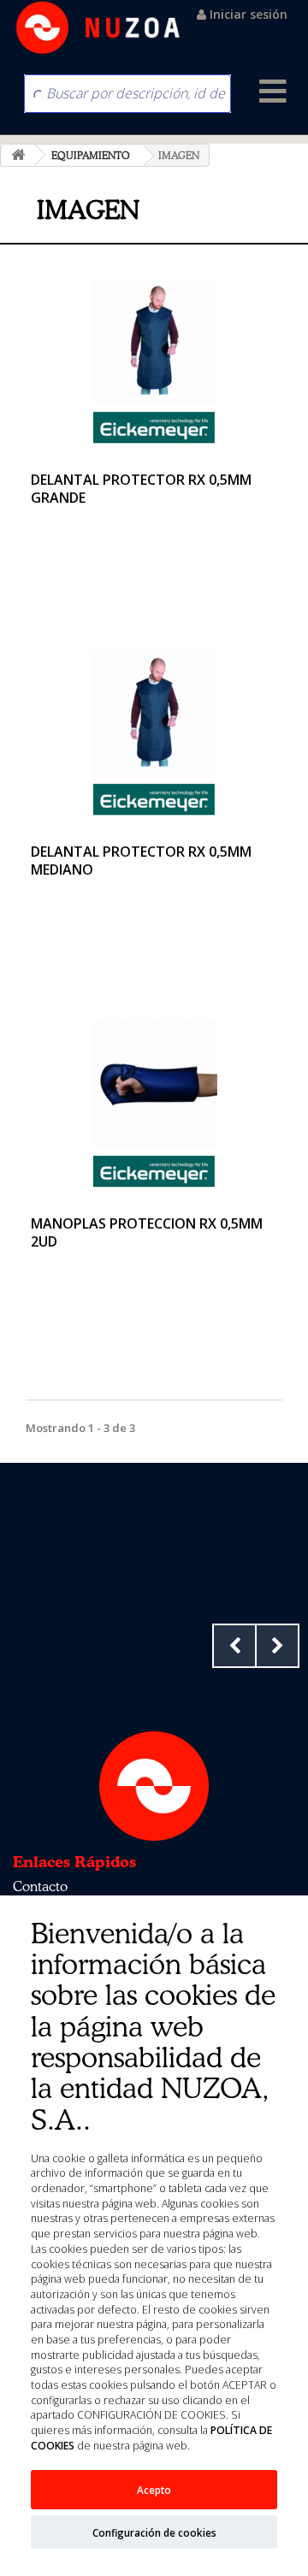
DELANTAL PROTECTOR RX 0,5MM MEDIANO (141, 861)
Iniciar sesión (247, 14)
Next (277, 1646)
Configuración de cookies (154, 2532)
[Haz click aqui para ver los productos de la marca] (154, 426)
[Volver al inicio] (18, 155)
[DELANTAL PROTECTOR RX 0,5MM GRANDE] (154, 341)
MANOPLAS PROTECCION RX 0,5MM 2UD (147, 1232)
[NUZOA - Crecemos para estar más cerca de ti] (98, 28)
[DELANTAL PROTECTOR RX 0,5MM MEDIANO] (154, 713)
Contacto (40, 1886)
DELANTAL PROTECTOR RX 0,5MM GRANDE (141, 489)
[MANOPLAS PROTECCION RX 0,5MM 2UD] (154, 1085)
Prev (234, 1646)
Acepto (154, 2490)
